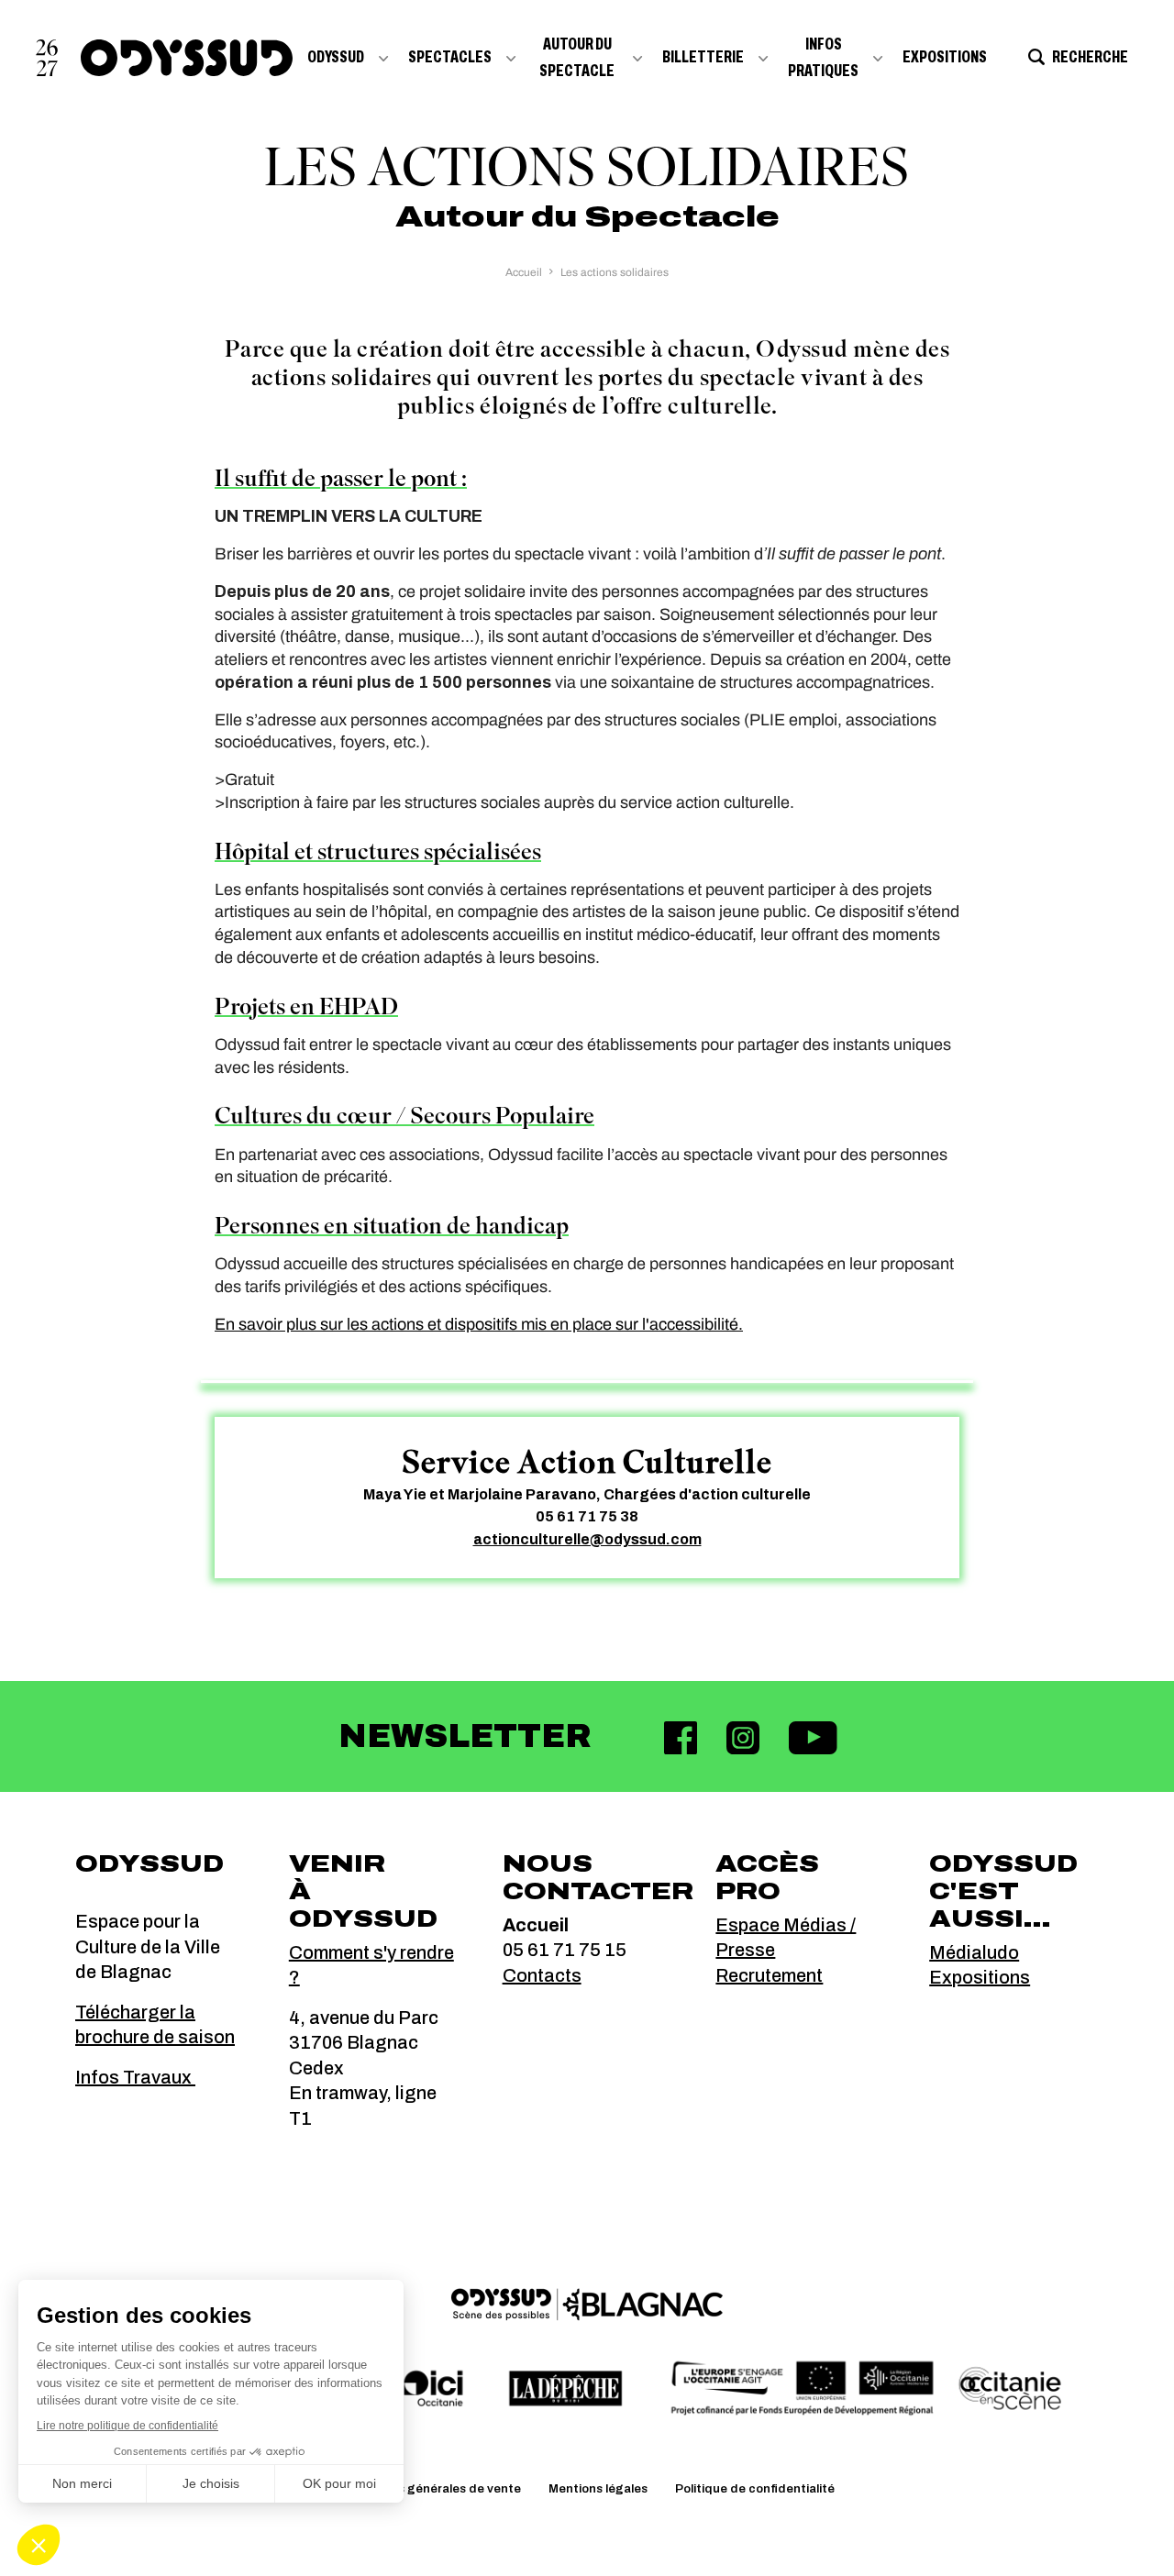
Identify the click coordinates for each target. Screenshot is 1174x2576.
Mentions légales (598, 2489)
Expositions (945, 57)
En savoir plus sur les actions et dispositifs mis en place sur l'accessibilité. (479, 1324)
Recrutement (769, 1975)
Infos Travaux (135, 2077)
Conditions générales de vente (431, 2489)
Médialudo (974, 1952)
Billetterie (703, 57)
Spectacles (450, 57)
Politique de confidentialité (755, 2489)
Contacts (542, 1975)
